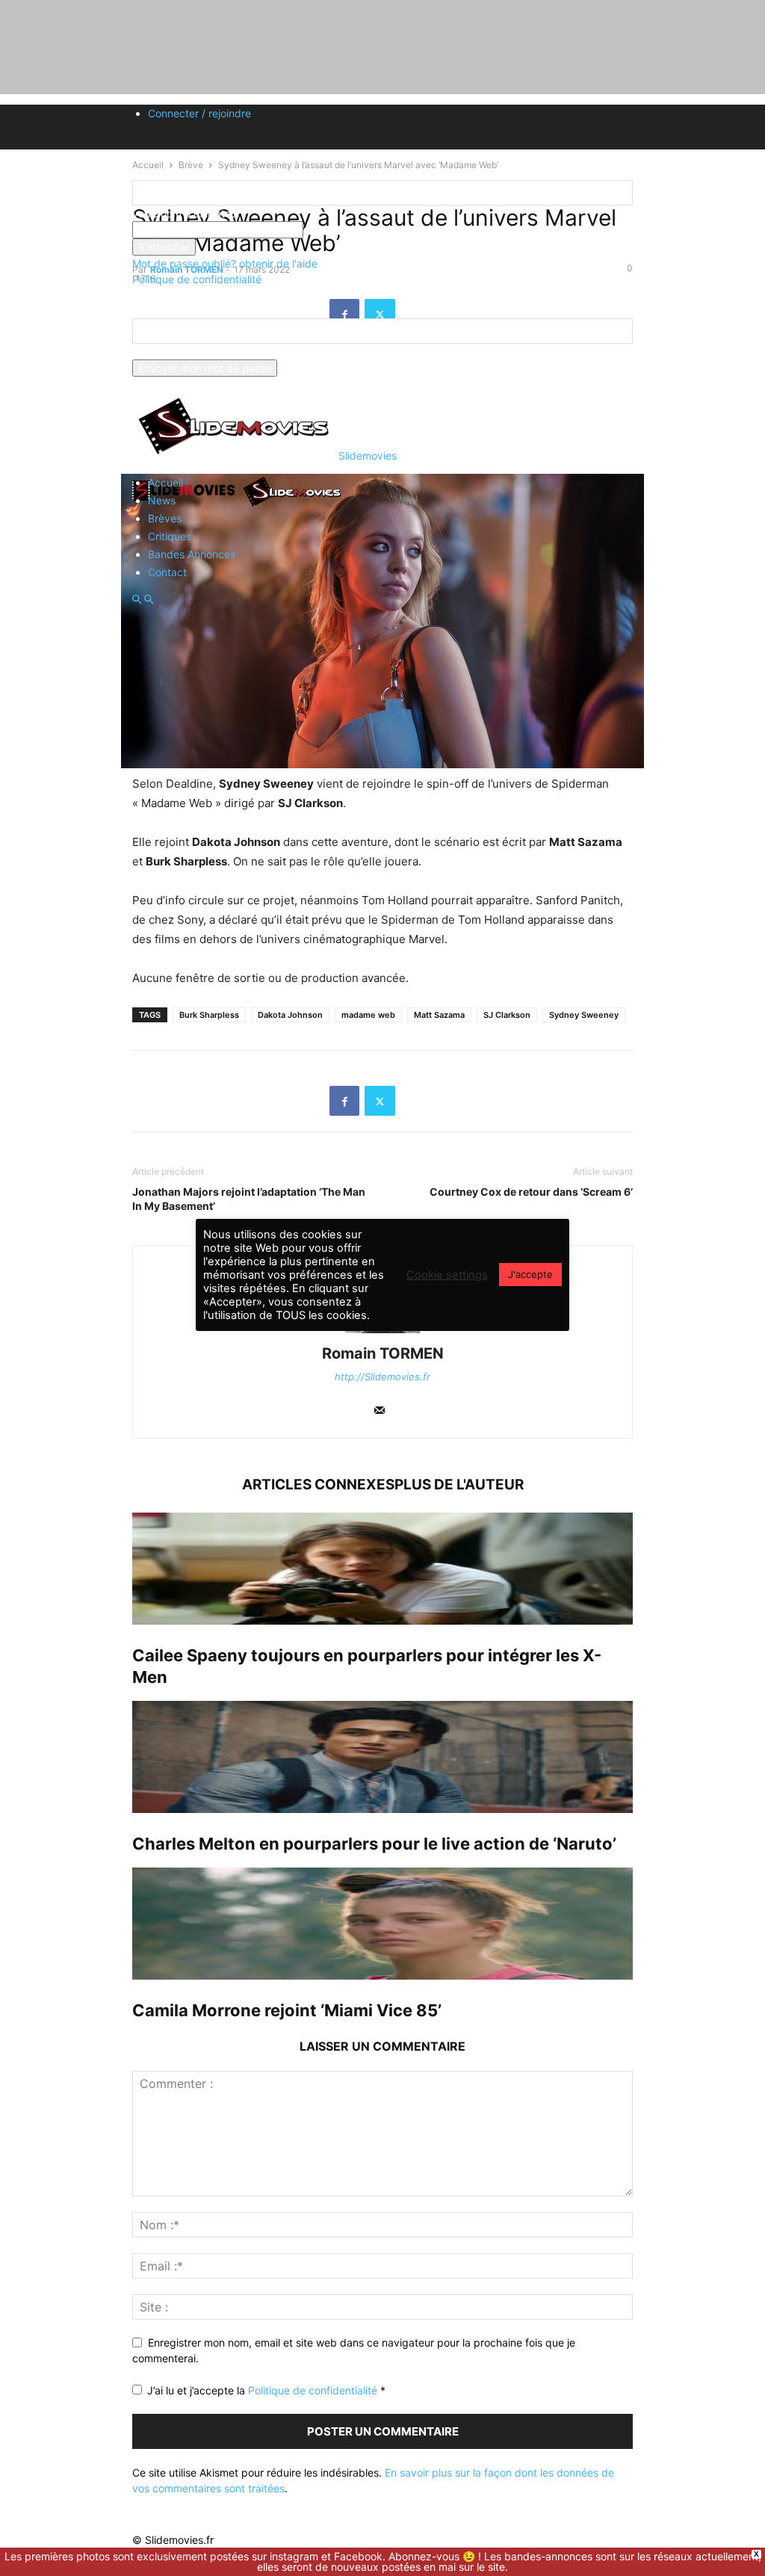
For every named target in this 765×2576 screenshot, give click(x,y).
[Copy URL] (415, 1101)
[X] (380, 1101)
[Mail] (380, 1411)
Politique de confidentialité (197, 279)
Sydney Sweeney (584, 1015)
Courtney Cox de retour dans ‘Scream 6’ (531, 1192)
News (162, 500)
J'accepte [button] (530, 1274)
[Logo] (186, 506)
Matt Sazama (439, 1015)
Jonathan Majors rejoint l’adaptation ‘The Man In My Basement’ (249, 1199)
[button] (137, 600)
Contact (167, 572)
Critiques (170, 536)
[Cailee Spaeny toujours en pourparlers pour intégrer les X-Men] (382, 1569)
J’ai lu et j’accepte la (266, 2390)
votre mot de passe (351, 230)
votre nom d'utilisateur (186, 213)
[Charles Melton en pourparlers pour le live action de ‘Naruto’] (382, 1757)
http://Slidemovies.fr (382, 1377)
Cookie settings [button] (447, 1275)
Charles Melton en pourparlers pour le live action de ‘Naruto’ (374, 1844)
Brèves (165, 518)
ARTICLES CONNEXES (318, 1485)
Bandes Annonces (192, 554)
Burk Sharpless (209, 1015)
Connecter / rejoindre (199, 113)
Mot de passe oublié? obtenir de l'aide (225, 263)
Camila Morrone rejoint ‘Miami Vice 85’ (287, 2010)
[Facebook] (344, 1101)
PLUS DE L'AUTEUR (459, 1485)
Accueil (165, 482)
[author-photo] (382, 1333)
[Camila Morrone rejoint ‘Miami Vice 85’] (382, 1924)
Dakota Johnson (290, 1015)
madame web (368, 1015)
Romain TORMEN (383, 1353)
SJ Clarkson (507, 1015)
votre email (159, 352)
